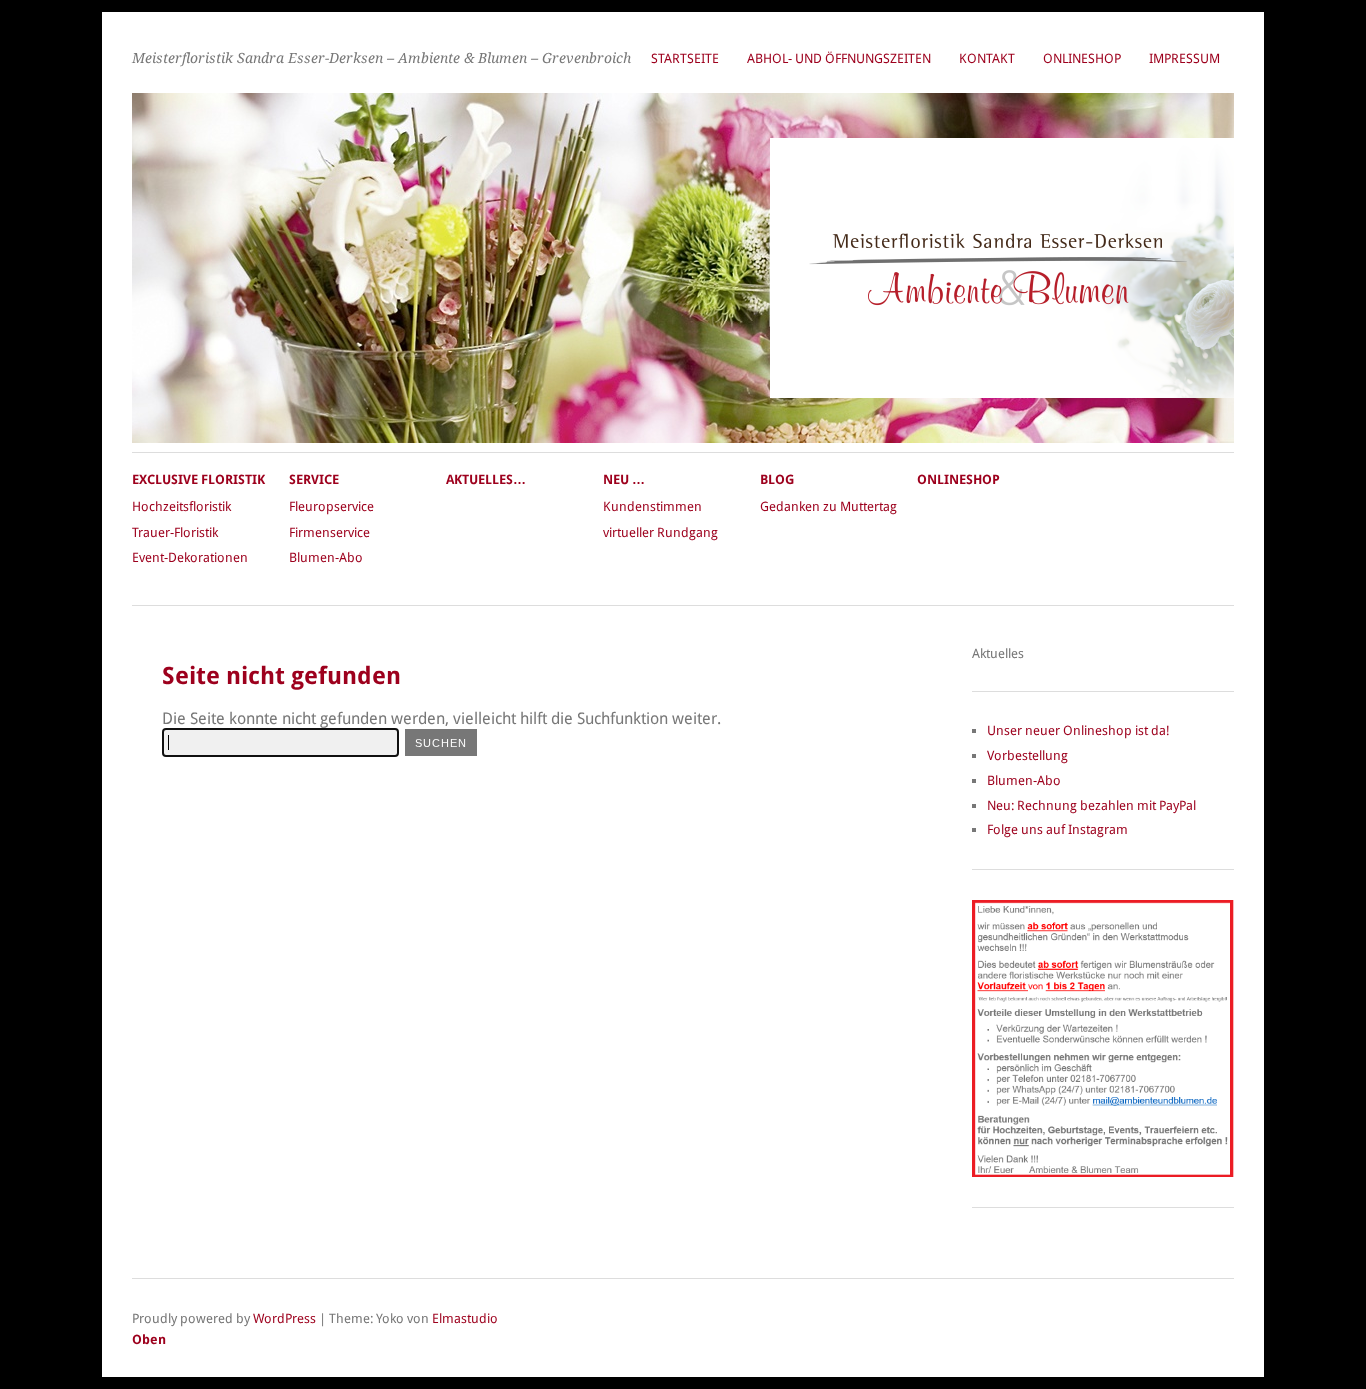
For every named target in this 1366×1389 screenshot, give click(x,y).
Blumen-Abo (326, 557)
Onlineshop (1082, 58)
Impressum (1184, 58)
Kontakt (987, 58)
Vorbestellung (1027, 755)
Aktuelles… (486, 479)
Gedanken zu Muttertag (828, 506)
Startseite (685, 58)
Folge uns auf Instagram (1057, 829)
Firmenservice (329, 532)
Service (314, 479)
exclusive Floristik (198, 479)
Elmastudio (465, 1318)
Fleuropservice (331, 506)
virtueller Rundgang (660, 532)
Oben (149, 1339)
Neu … (624, 479)
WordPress (284, 1318)
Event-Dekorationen (190, 557)
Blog (777, 479)
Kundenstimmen (652, 506)
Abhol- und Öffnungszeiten (839, 58)
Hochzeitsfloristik (181, 506)
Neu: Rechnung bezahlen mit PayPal (1091, 805)
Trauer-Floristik (175, 532)
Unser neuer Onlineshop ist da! (1078, 730)
